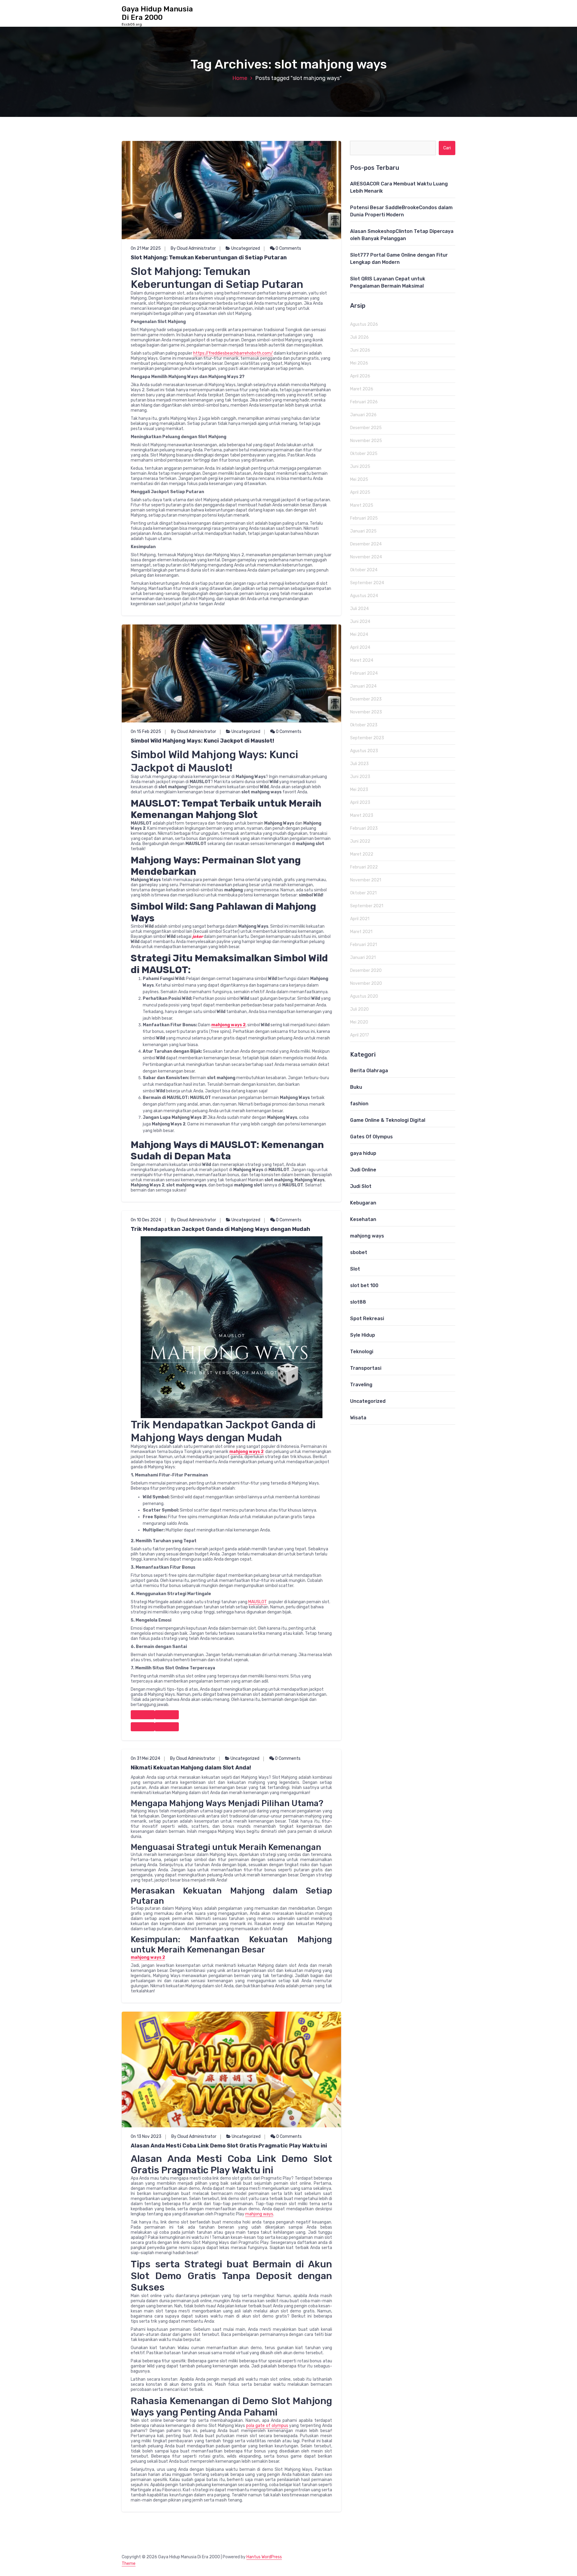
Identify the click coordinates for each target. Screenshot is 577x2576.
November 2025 (366, 441)
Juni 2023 (360, 777)
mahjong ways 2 (228, 1025)
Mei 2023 (359, 790)
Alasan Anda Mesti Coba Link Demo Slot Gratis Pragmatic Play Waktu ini (229, 2146)
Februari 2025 (364, 518)
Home (240, 78)
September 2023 (367, 738)
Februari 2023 (364, 828)
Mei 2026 (359, 363)
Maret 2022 (362, 854)
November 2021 (366, 880)
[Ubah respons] (143, 1727)
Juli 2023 (359, 764)
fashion (359, 1104)
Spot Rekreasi (367, 1319)
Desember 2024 (366, 544)
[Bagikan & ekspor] (167, 1727)
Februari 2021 (363, 945)
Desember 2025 (366, 428)
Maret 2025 (362, 505)
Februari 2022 (364, 867)
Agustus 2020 (364, 996)
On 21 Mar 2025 (146, 248)
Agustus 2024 (364, 596)
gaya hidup (363, 1153)
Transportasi (366, 1368)
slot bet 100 (364, 1285)
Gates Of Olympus (371, 1137)
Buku (356, 1087)
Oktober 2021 (363, 893)
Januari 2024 (363, 686)
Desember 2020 (366, 971)
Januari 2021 (363, 958)
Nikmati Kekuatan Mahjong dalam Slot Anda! (191, 1768)
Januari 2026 (363, 415)
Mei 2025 (359, 479)
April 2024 (360, 647)
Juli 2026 (359, 337)
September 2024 (367, 583)
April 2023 (360, 803)
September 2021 (367, 906)
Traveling (361, 1385)
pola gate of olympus (267, 2426)
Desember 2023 (366, 699)
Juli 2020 (359, 1009)
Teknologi (362, 1352)
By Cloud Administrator (193, 248)
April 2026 (360, 376)
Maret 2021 (361, 932)
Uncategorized (246, 248)
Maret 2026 (362, 389)
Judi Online (363, 1170)
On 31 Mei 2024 (145, 1758)
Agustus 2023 (364, 751)
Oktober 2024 (364, 570)
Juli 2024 (359, 609)
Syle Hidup (363, 1335)
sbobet (359, 1252)
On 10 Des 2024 (146, 1220)
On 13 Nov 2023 (146, 2136)
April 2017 (360, 1035)
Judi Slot (361, 1186)
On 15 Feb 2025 (146, 732)
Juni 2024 (360, 622)
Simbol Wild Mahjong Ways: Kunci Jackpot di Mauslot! (202, 741)
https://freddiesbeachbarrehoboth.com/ (233, 353)
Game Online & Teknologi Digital (388, 1120)
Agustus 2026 (364, 324)
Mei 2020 (359, 1022)
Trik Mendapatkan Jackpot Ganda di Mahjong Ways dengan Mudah (220, 1229)
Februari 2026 (364, 402)
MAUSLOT (258, 1602)
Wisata (358, 1418)
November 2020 (366, 983)
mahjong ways (259, 2214)
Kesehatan (363, 1219)
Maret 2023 (362, 815)
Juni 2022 (360, 841)
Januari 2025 (363, 531)
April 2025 (360, 492)
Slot (355, 1269)
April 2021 (360, 919)
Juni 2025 (360, 467)
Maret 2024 (362, 660)
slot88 (358, 1302)
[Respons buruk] (167, 1715)
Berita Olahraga (369, 1071)
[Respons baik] (143, 1715)
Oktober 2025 (364, 454)
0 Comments (288, 248)
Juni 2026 (360, 350)
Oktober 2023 (364, 725)
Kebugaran (363, 1203)
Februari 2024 (364, 673)
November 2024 (366, 557)
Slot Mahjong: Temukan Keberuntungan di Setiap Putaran (209, 258)
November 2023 (366, 712)
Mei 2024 (359, 635)
